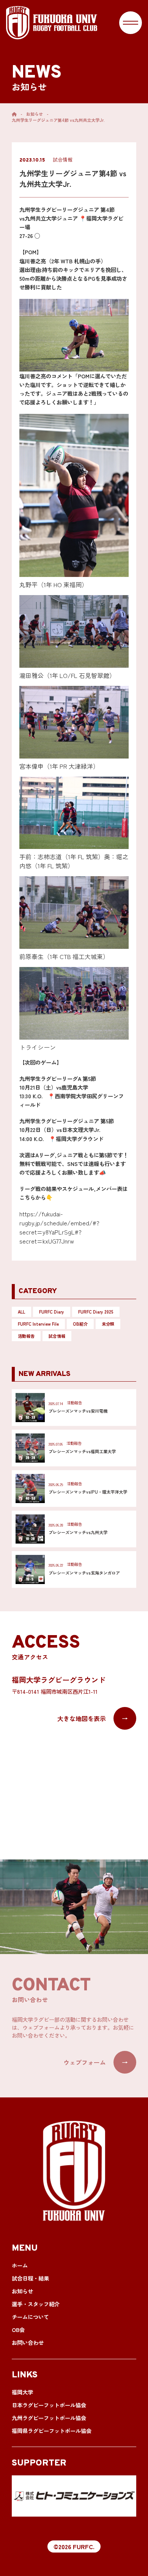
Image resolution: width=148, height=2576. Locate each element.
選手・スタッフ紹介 (36, 2304)
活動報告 (26, 1336)
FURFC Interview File (38, 1324)
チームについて (30, 2317)
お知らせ (35, 114)
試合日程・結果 (30, 2278)
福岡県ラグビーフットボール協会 (52, 2431)
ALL (21, 1312)
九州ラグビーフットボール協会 (49, 2418)
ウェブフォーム (96, 2062)
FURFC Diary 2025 (96, 1312)
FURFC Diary (52, 1312)
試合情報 (57, 1336)
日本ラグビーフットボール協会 (49, 2405)
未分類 (108, 1324)
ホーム (20, 2265)
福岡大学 (22, 2392)
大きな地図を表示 (93, 1718)
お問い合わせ (28, 2342)
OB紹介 (80, 1324)
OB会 (18, 2330)
